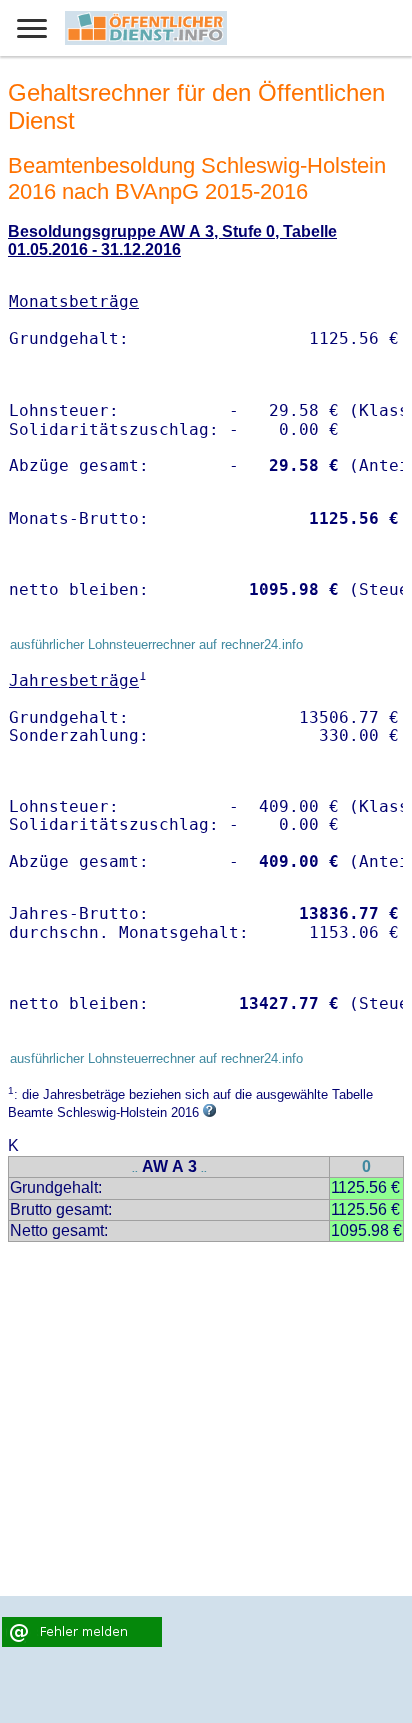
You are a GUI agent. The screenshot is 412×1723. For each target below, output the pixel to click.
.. (135, 1168)
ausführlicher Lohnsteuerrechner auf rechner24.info (156, 644)
